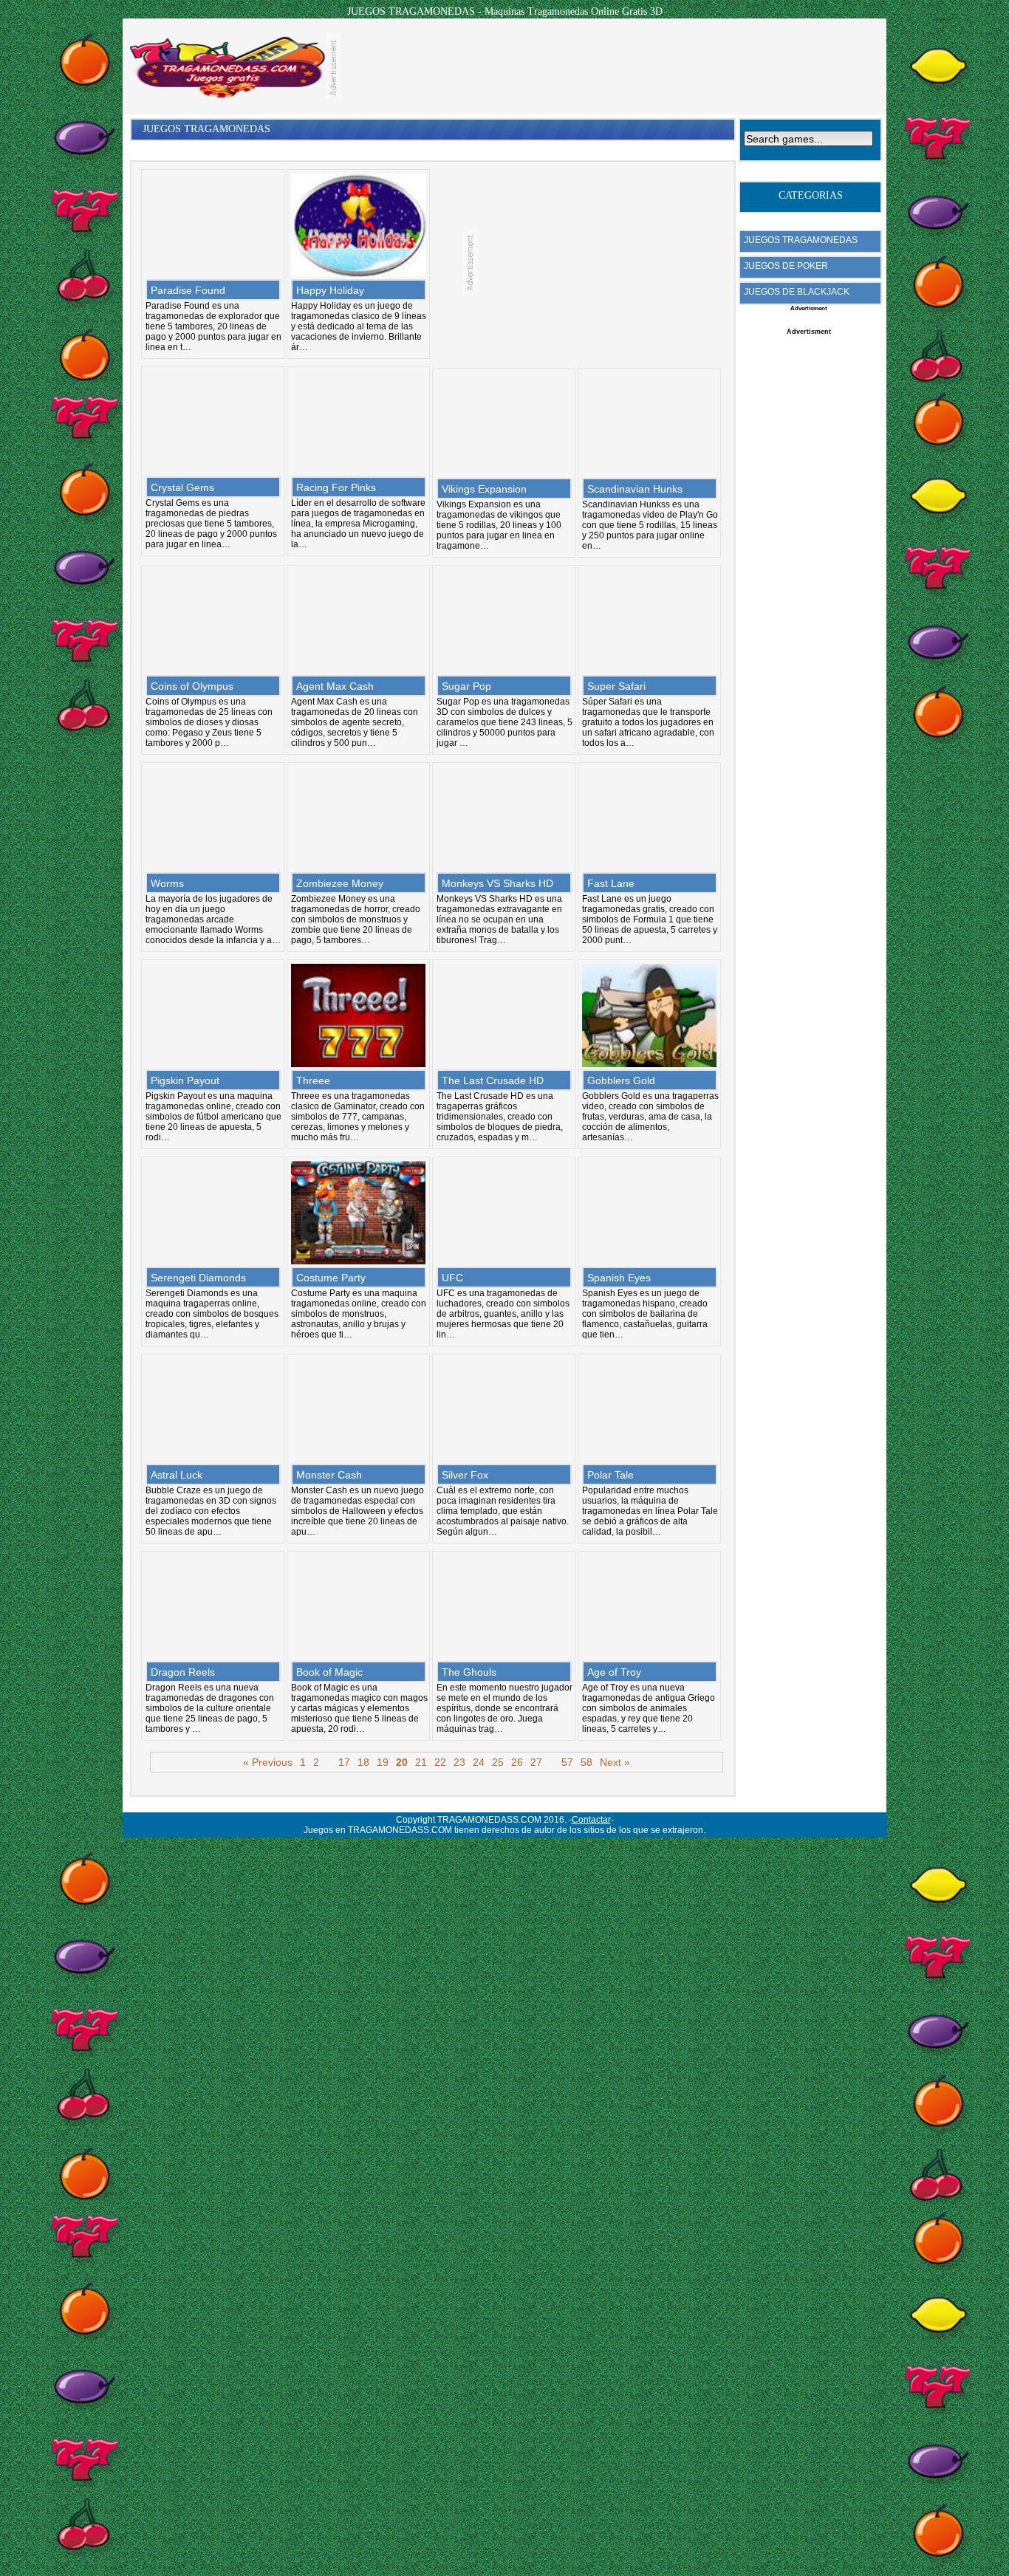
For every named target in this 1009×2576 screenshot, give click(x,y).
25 (498, 1762)
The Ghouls (469, 1672)
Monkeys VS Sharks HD (497, 883)
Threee (313, 1080)
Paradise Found (188, 290)
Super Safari (616, 686)
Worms (167, 883)
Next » (615, 1762)
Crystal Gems (182, 487)
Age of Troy (614, 1672)
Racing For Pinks (336, 487)
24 (479, 1762)
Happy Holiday (330, 290)
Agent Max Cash (335, 686)
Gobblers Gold (621, 1080)
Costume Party (331, 1278)
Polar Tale (610, 1475)
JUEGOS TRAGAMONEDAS (801, 240)
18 (363, 1762)
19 (383, 1762)
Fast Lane (611, 883)
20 (402, 1762)
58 (586, 1762)
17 (344, 1762)
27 (536, 1762)
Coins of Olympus (192, 686)
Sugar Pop (466, 686)
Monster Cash (329, 1475)
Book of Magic (329, 1672)
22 (440, 1762)
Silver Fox (465, 1475)
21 (421, 1762)
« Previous (268, 1762)
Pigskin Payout (185, 1080)
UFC (452, 1278)
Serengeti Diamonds (198, 1278)
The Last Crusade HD (493, 1080)
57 (567, 1762)
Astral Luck (177, 1475)
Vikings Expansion (484, 489)
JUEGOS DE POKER (786, 266)
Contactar (591, 1820)
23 (459, 1762)
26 (517, 1762)
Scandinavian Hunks (635, 489)
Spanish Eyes (619, 1278)
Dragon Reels (183, 1672)
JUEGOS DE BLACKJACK (797, 292)
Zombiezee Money (340, 883)
